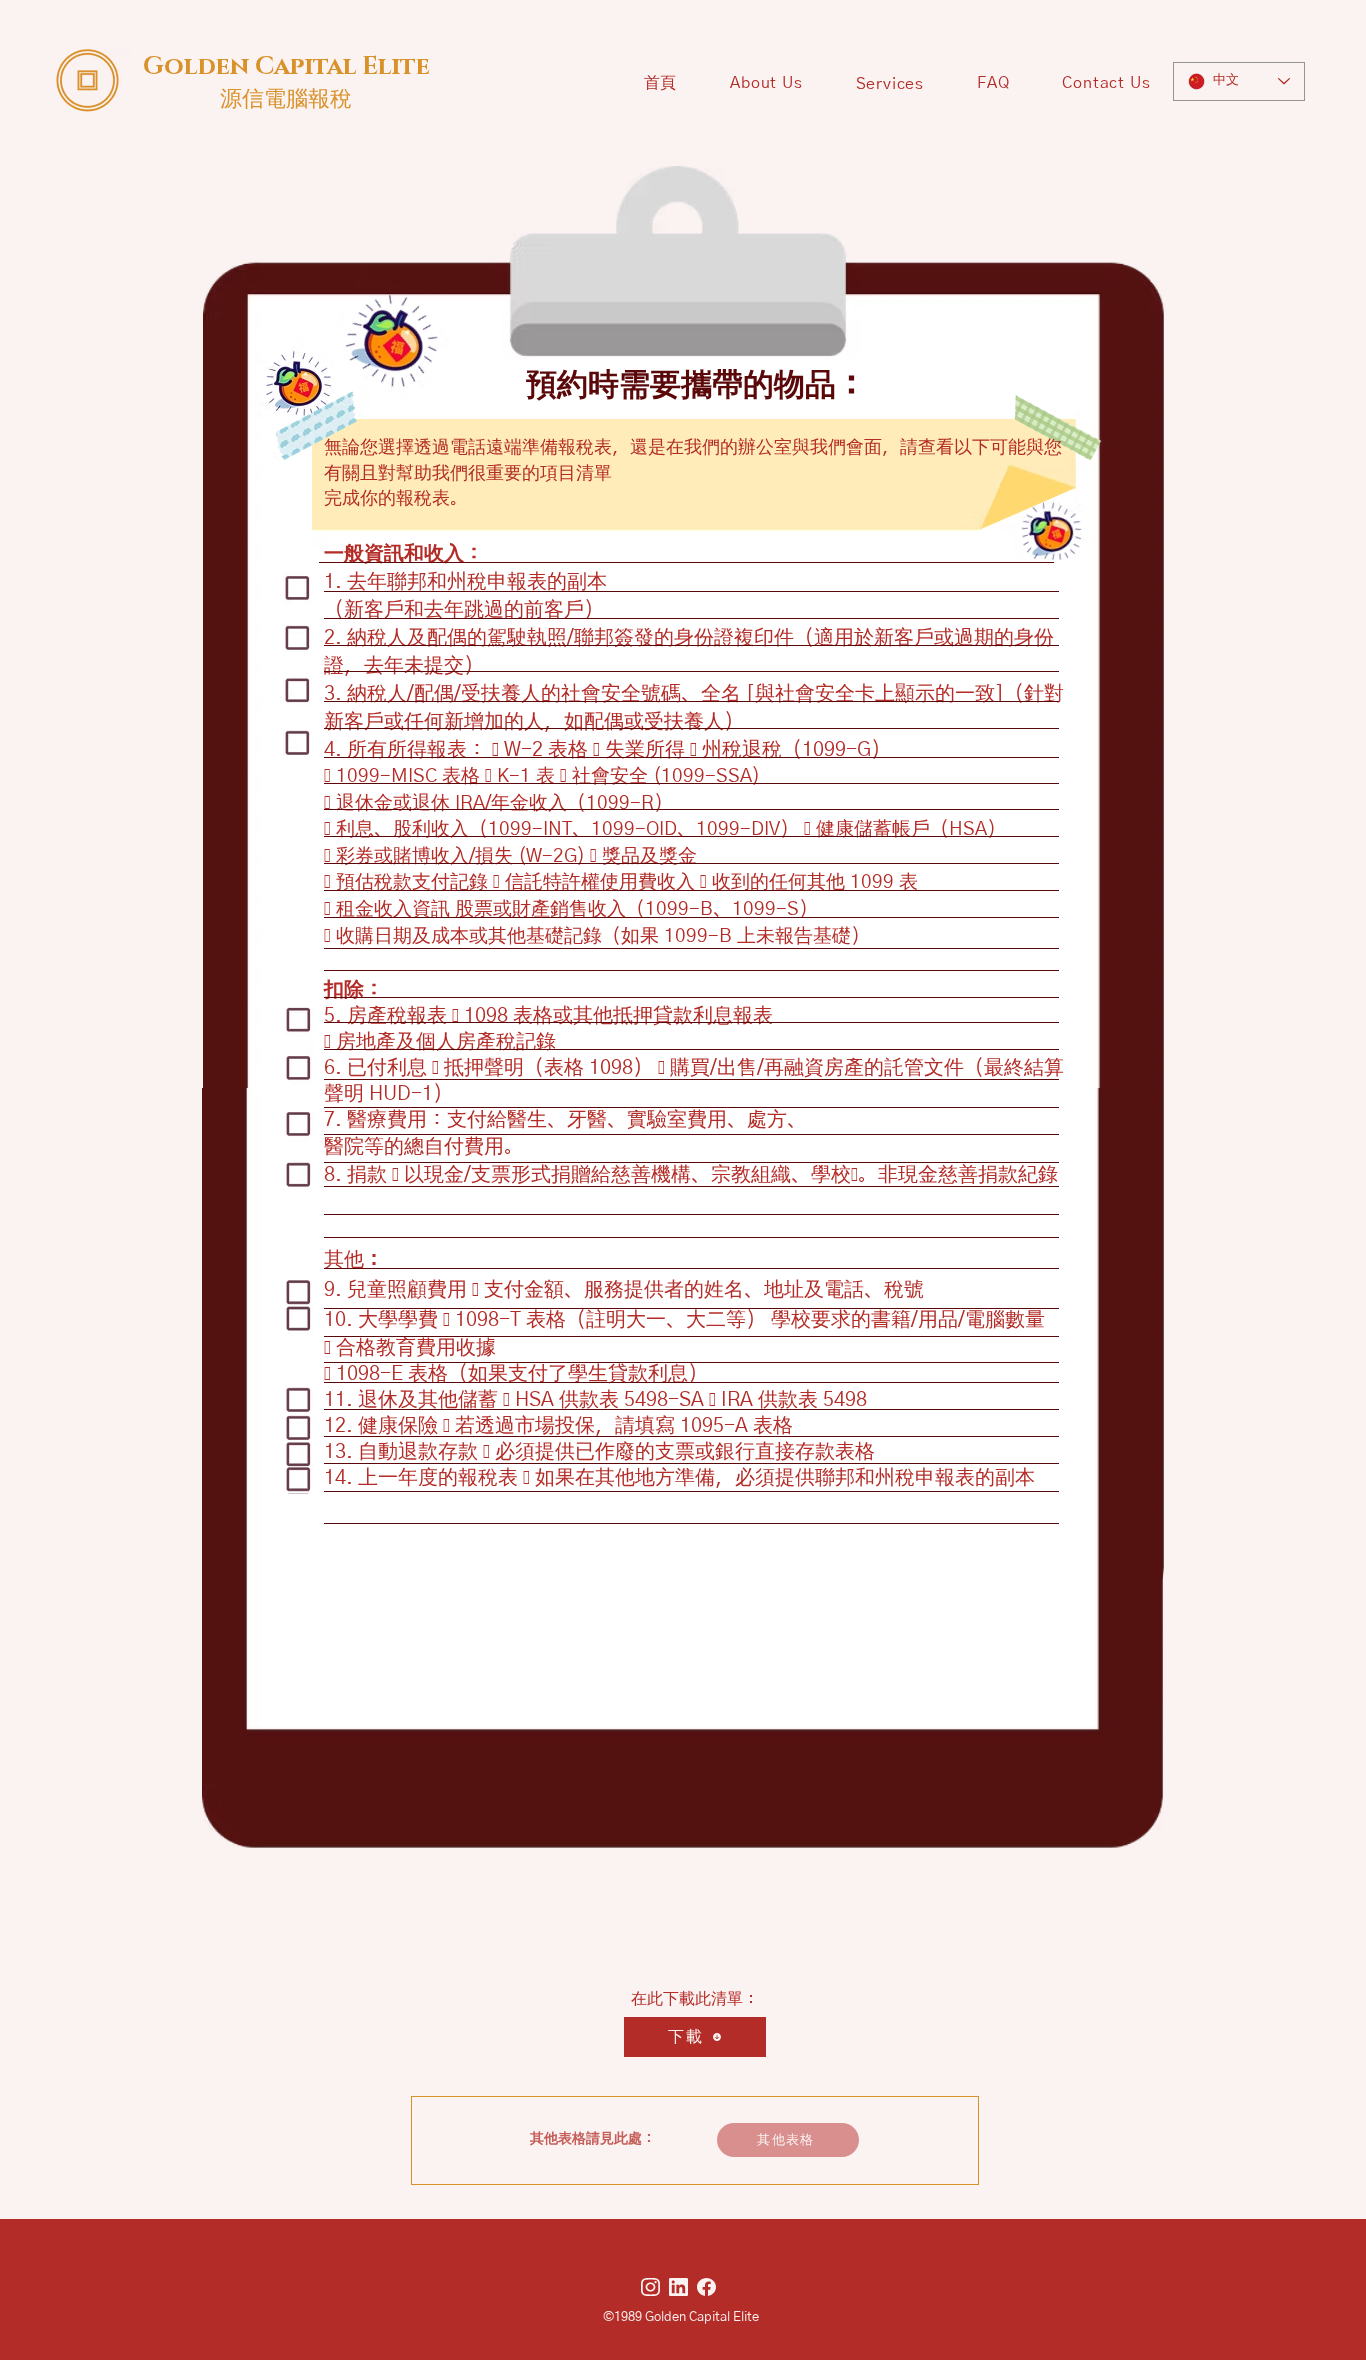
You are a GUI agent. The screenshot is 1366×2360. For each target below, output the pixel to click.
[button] (889, 83)
